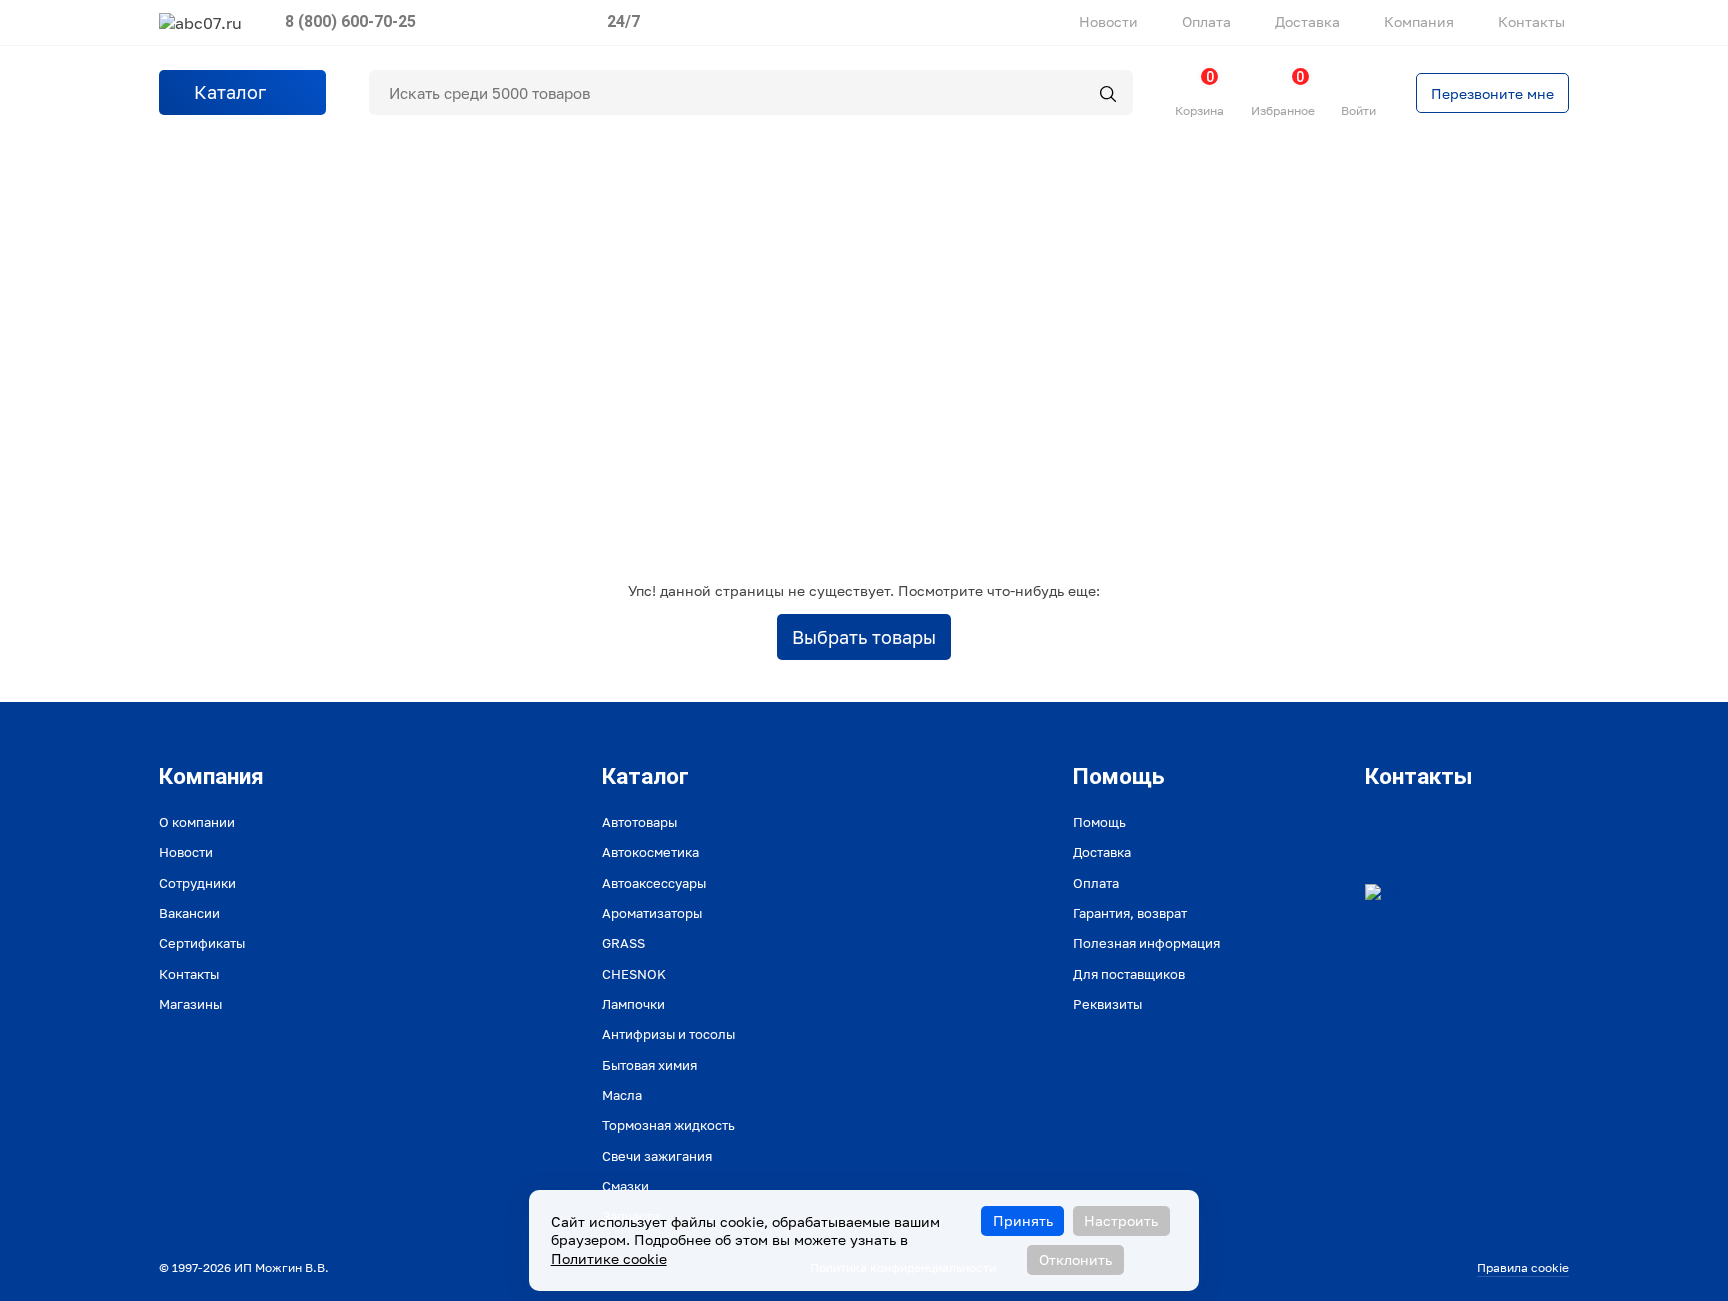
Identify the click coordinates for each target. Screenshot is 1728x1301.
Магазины (190, 1004)
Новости (1108, 21)
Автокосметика (650, 852)
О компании (197, 822)
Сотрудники (197, 883)
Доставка (1307, 21)
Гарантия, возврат (1130, 913)
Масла (622, 1095)
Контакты (1531, 21)
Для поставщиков (1129, 974)
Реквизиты (1107, 1004)
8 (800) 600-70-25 (350, 21)
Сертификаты (202, 943)
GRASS (623, 943)
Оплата (1206, 21)
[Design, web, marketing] (1440, 891)
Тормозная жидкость (668, 1125)
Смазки (625, 1186)
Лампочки (633, 1004)
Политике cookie (609, 1258)
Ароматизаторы (652, 913)
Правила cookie (1523, 1267)
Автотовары (639, 822)
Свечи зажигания (657, 1156)
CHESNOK (634, 974)
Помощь (1099, 822)
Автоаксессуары (654, 883)
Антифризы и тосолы (668, 1034)
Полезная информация (1146, 943)
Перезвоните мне (1492, 93)
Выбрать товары (864, 637)
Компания (1419, 21)
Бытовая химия (649, 1065)
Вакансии (189, 913)
